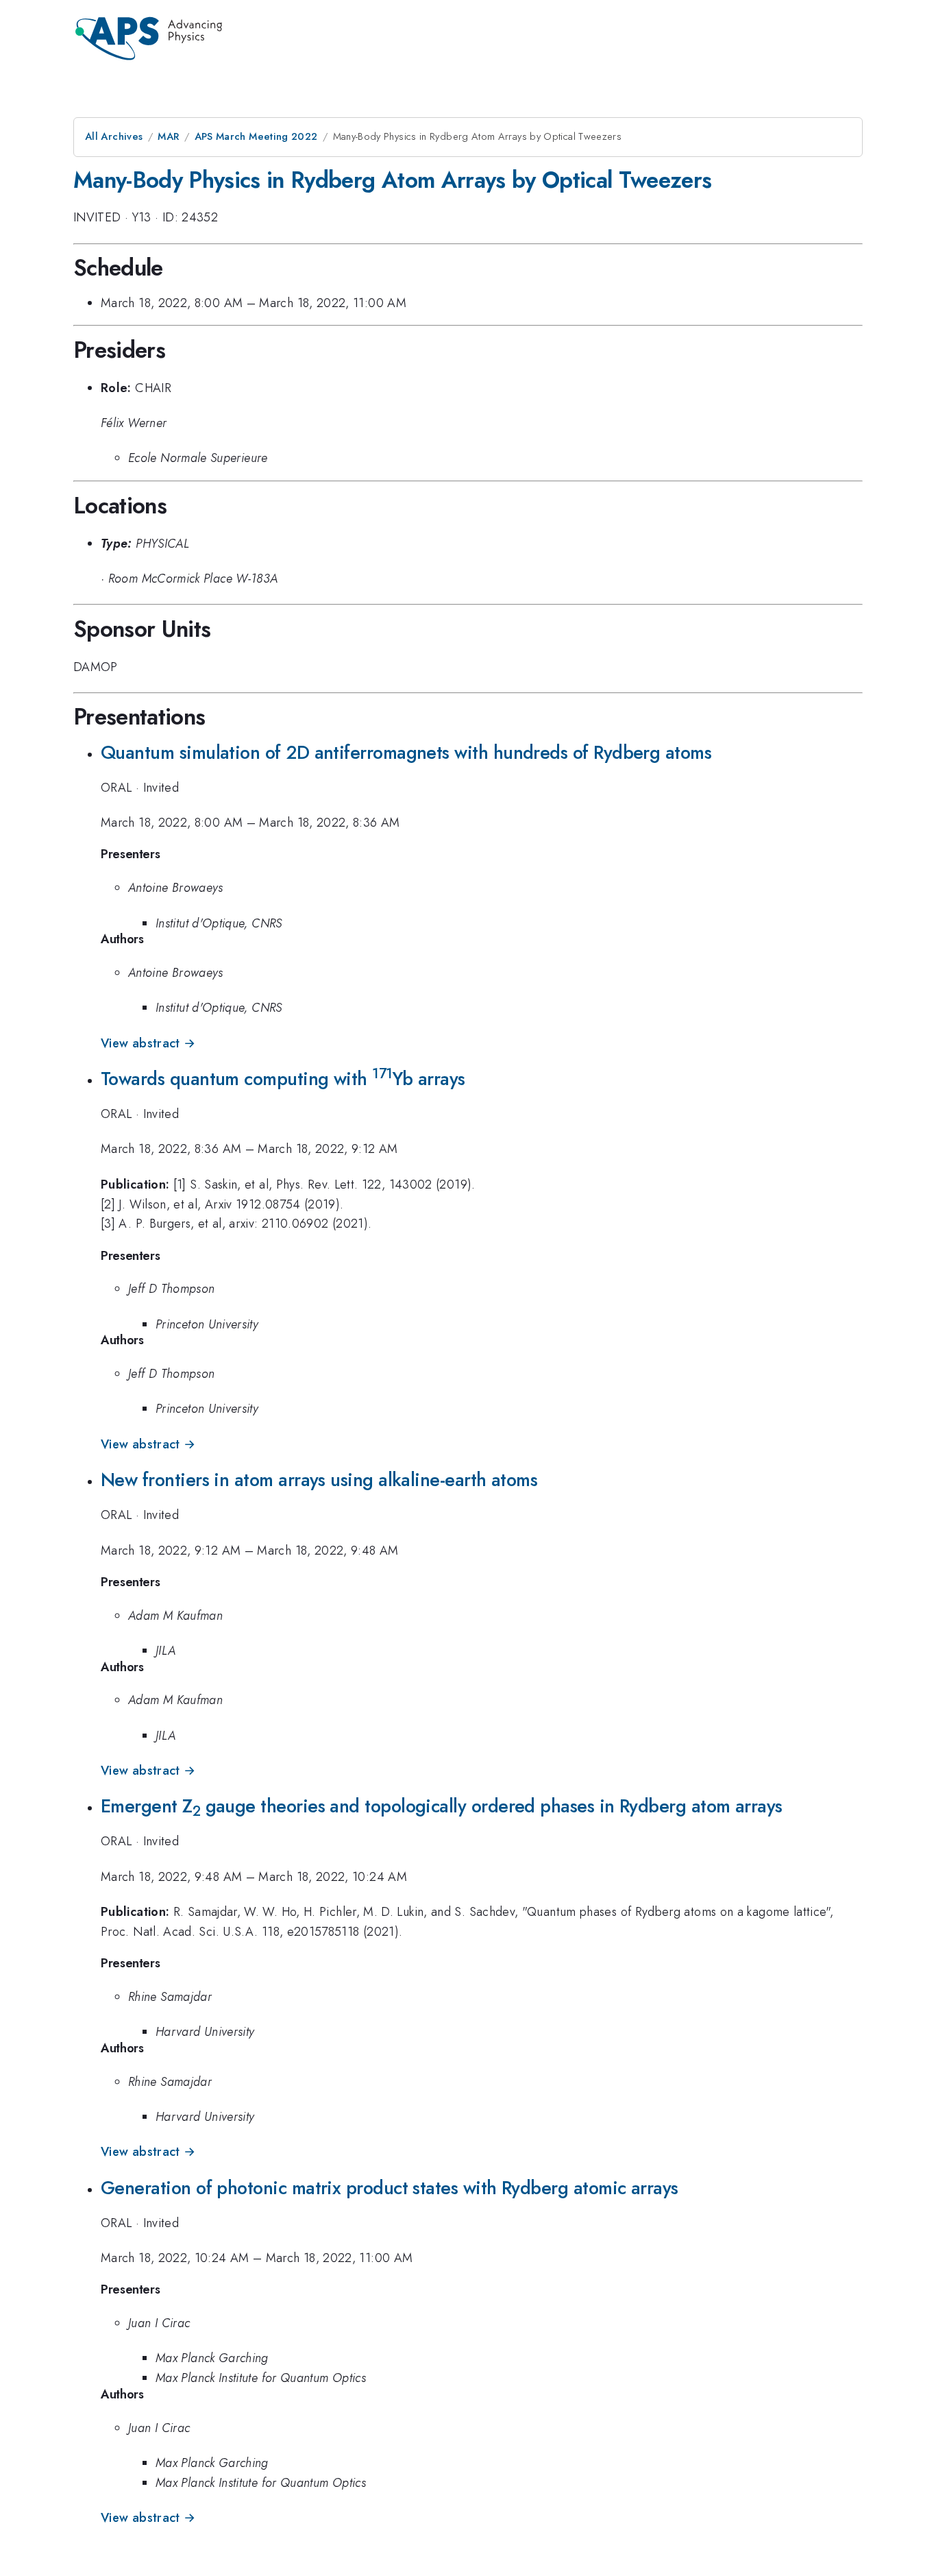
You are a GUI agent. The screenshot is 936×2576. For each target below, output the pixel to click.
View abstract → (148, 1043)
